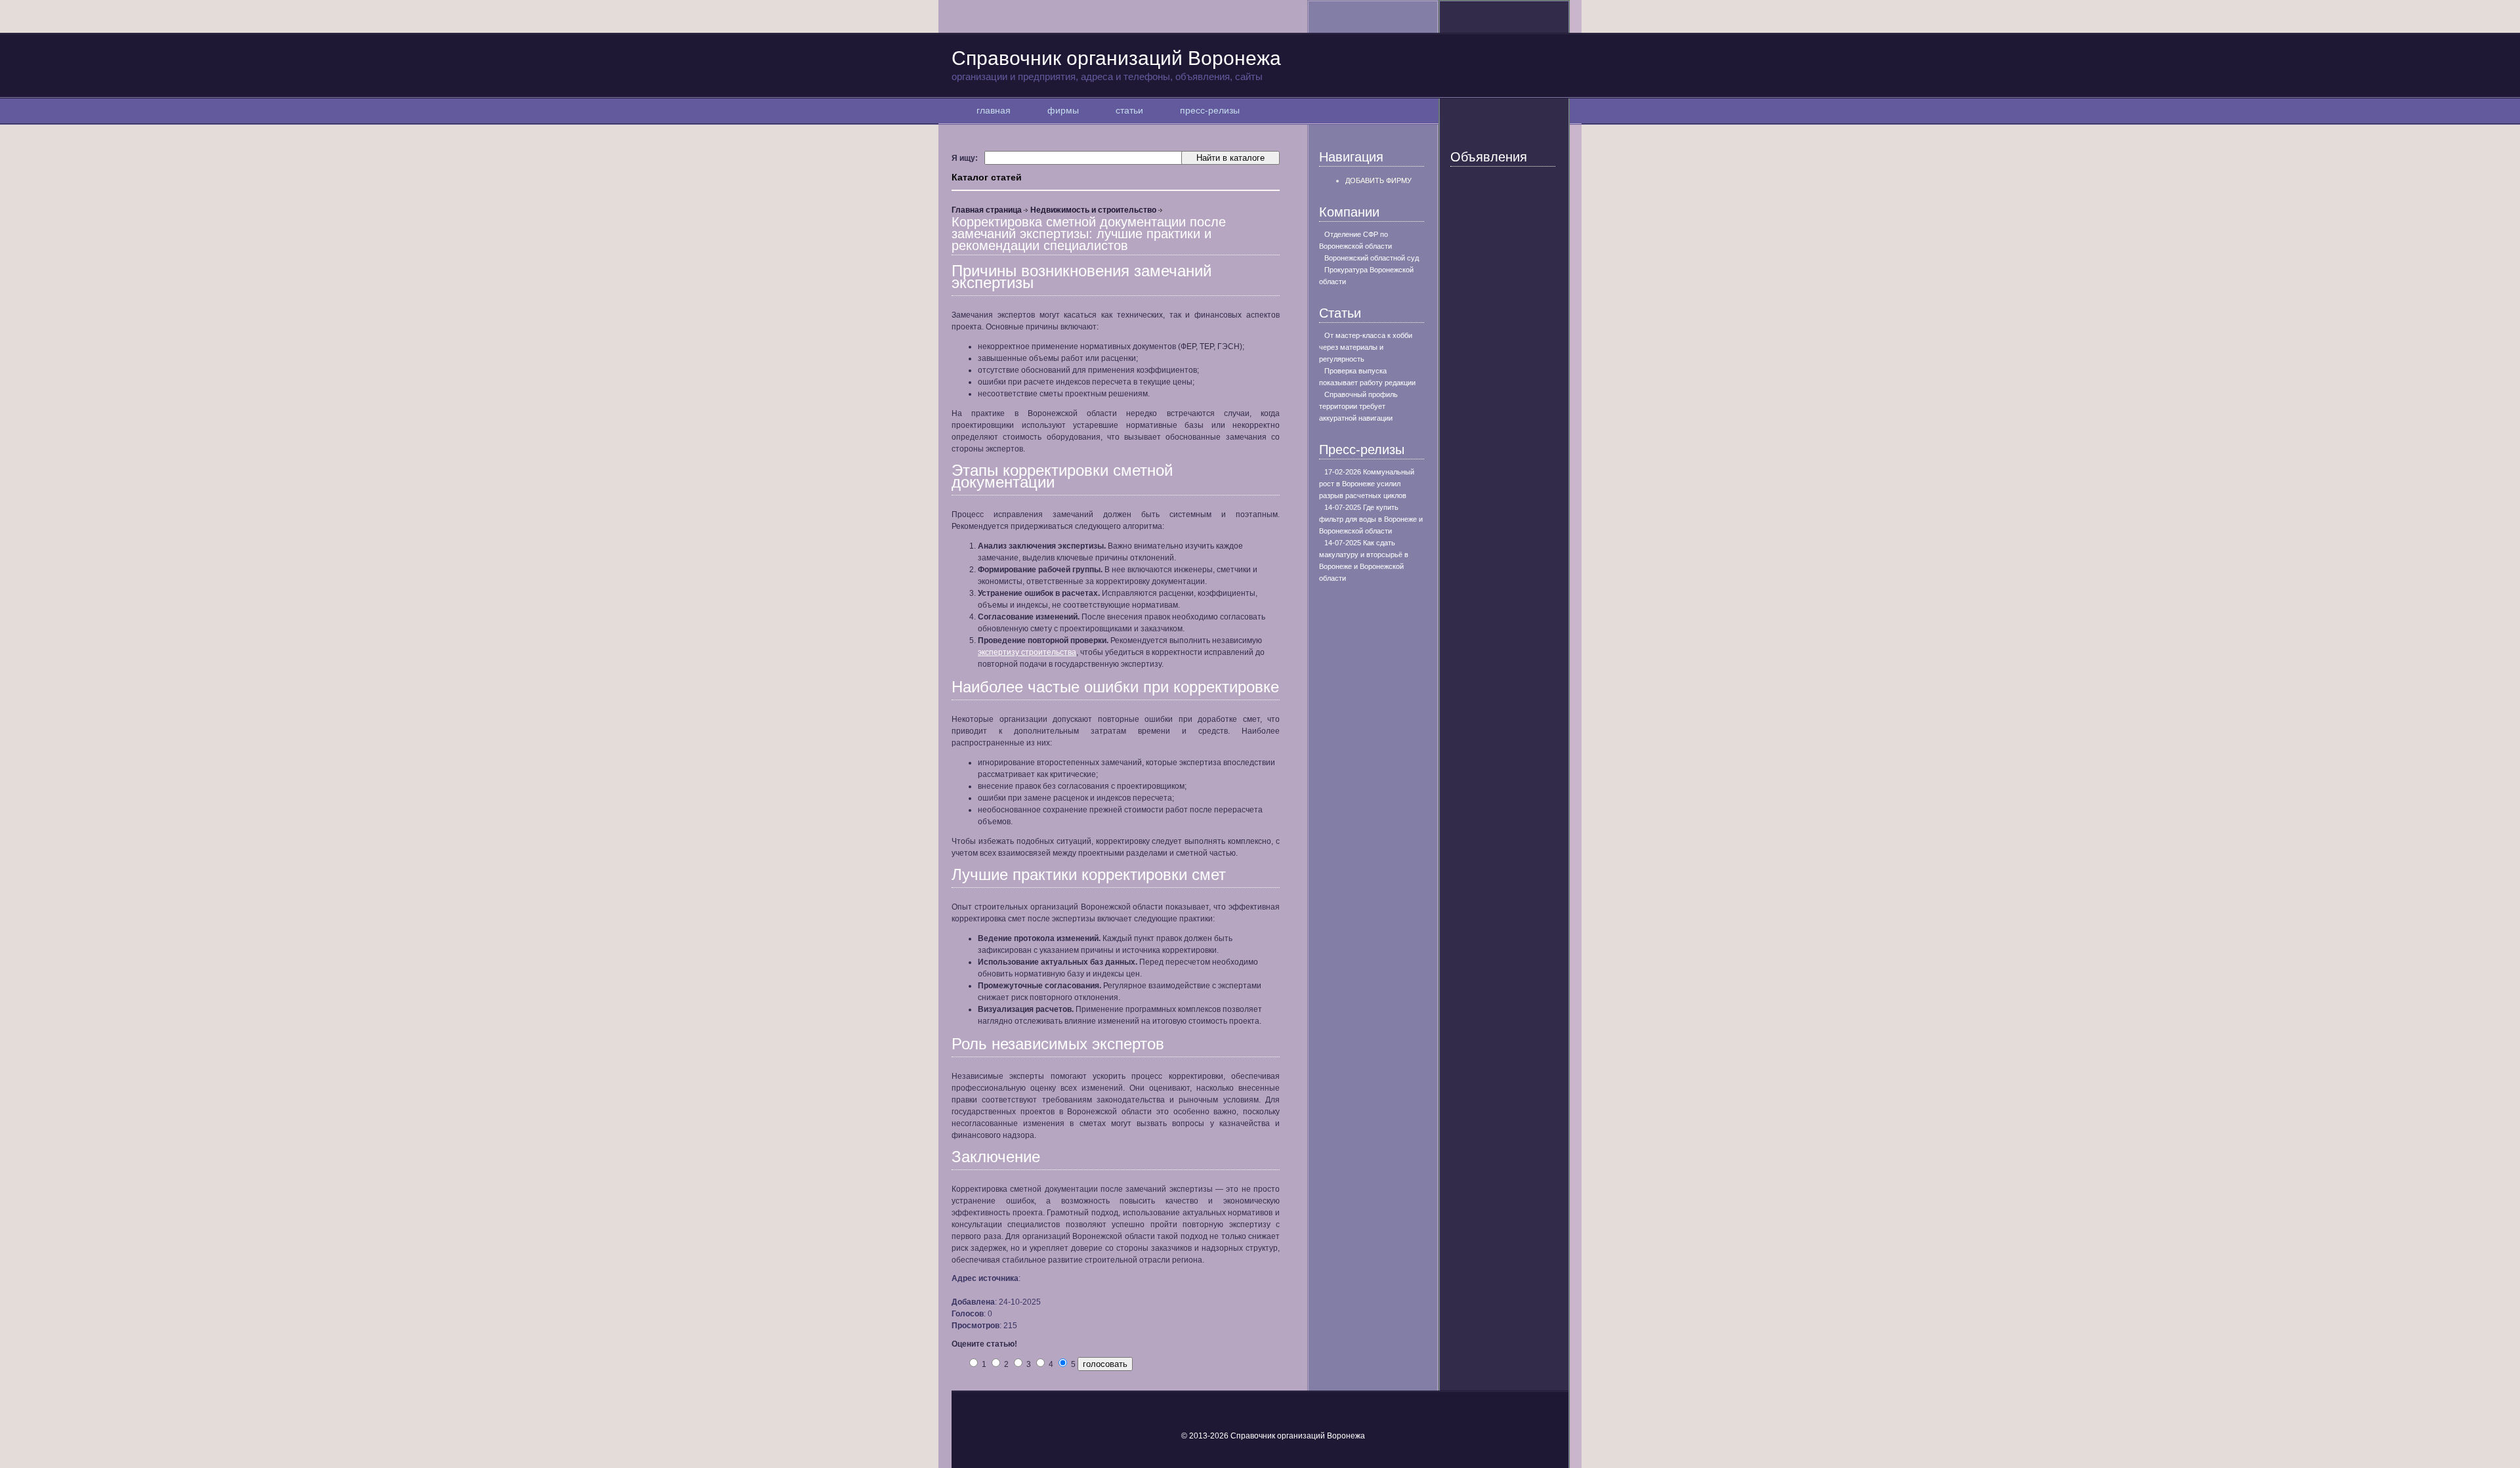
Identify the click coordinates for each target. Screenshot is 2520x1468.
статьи (1129, 110)
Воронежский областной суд (1372, 258)
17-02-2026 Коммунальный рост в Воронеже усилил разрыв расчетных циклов (1367, 484)
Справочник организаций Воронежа (1116, 65)
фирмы (1063, 110)
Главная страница (987, 210)
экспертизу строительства (1027, 652)
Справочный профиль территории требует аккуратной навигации (1358, 406)
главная (994, 110)
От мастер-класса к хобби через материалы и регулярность (1366, 347)
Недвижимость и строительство (1093, 210)
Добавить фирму (1378, 180)
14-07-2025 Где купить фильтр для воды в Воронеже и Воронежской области (1371, 519)
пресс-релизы (1210, 110)
